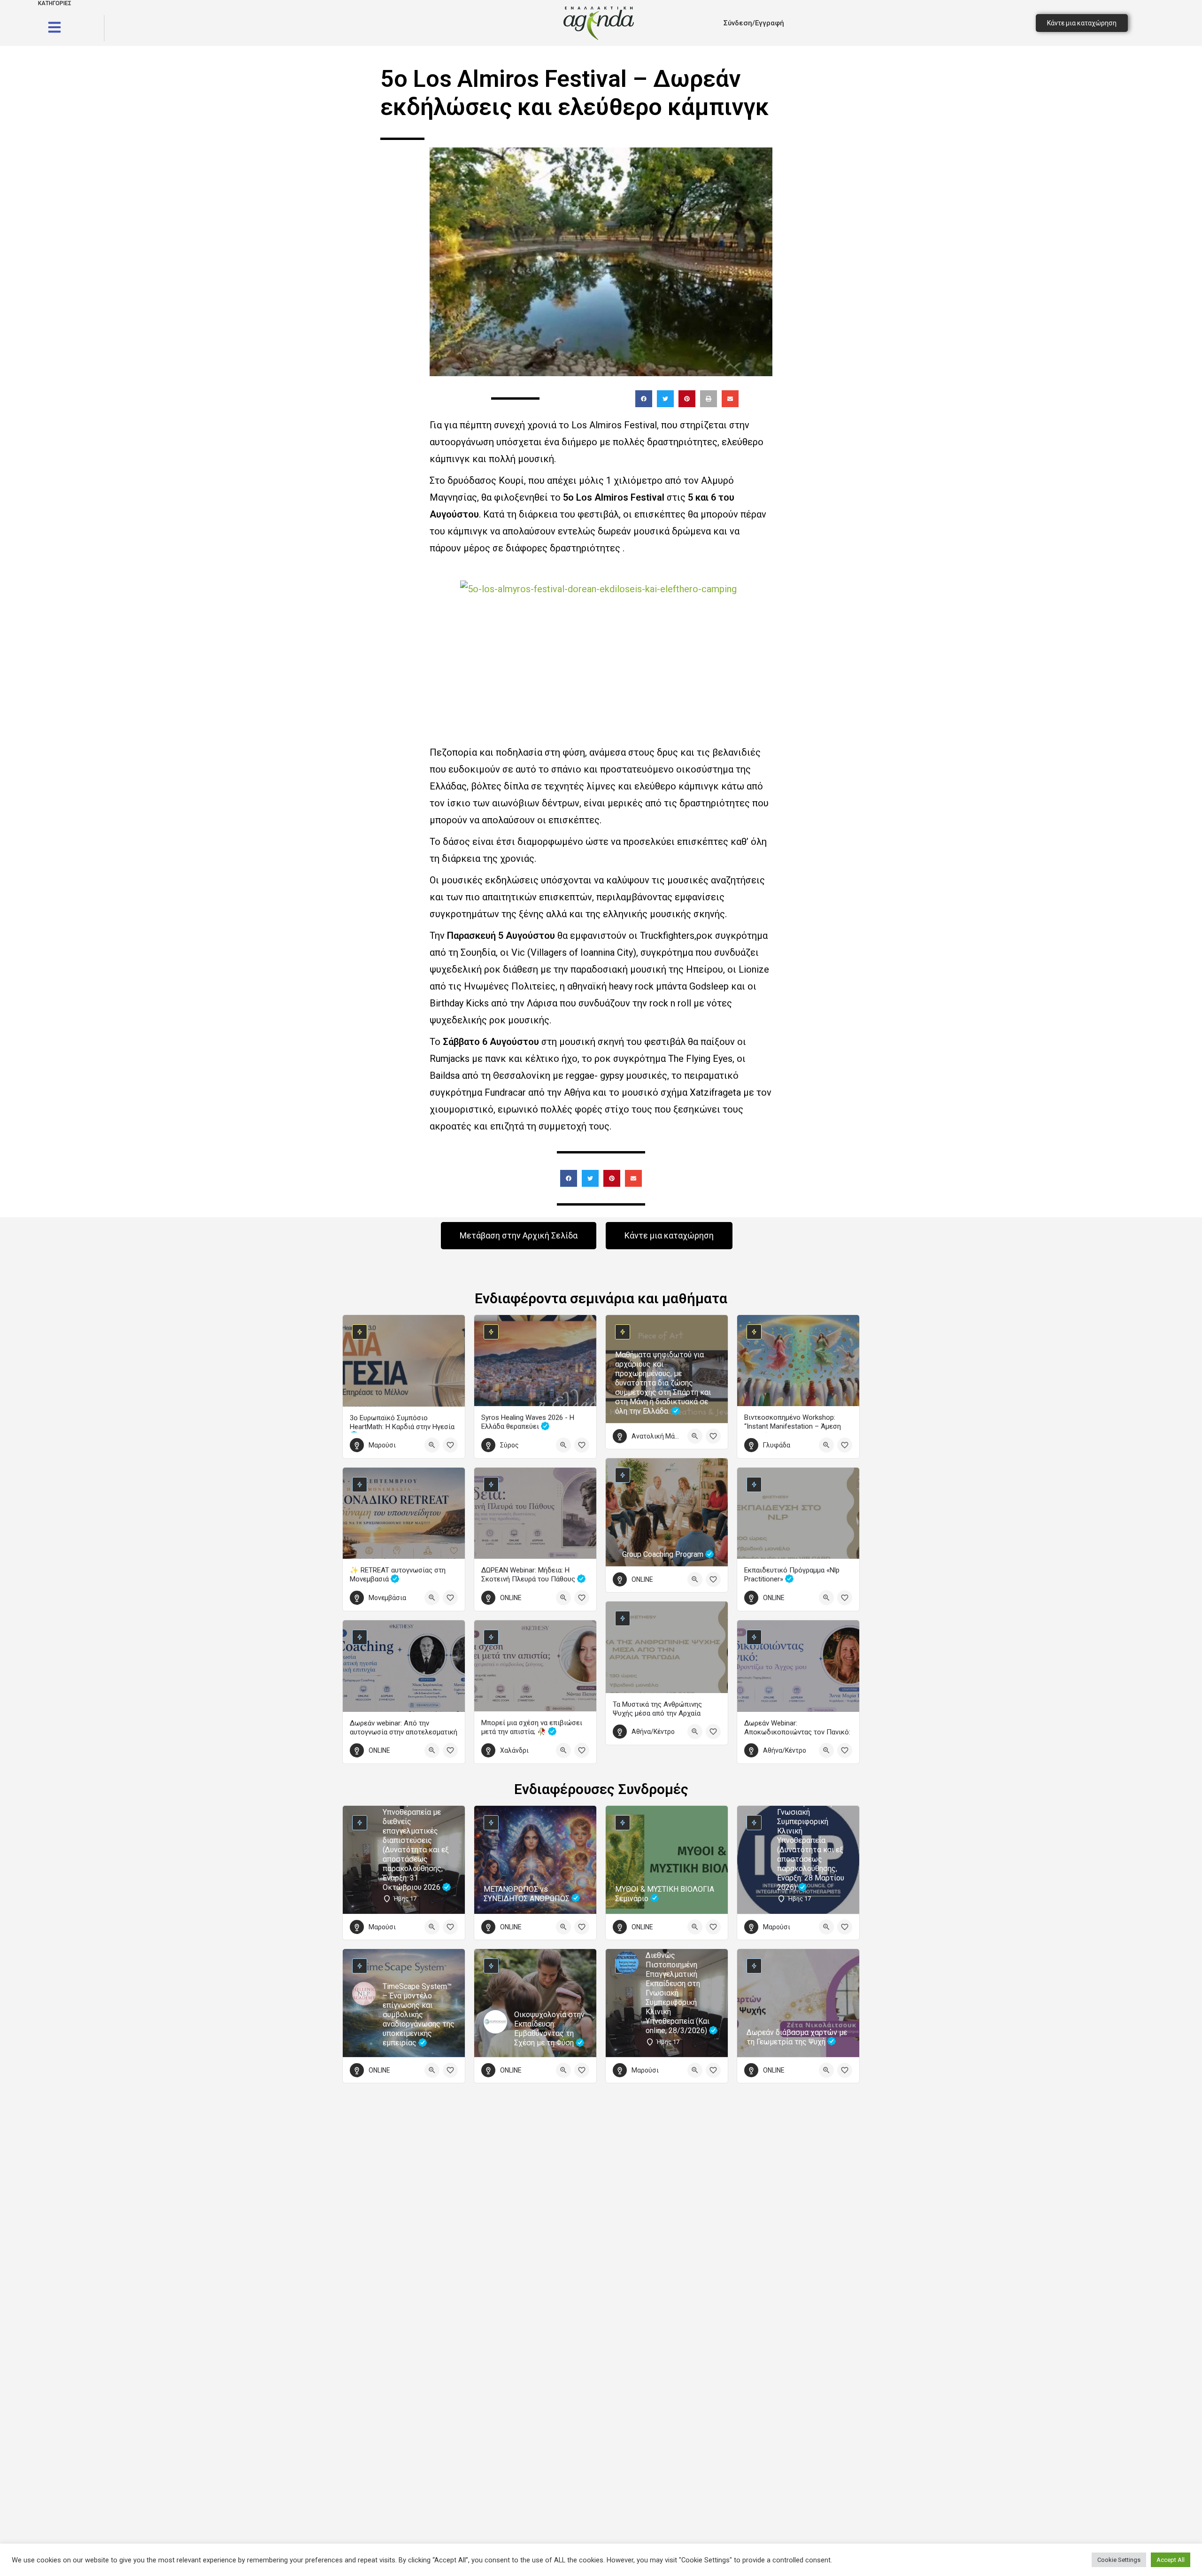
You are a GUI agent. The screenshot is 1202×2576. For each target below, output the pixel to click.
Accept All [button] (1171, 2560)
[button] (644, 399)
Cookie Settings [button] (1119, 2560)
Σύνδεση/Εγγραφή (754, 23)
